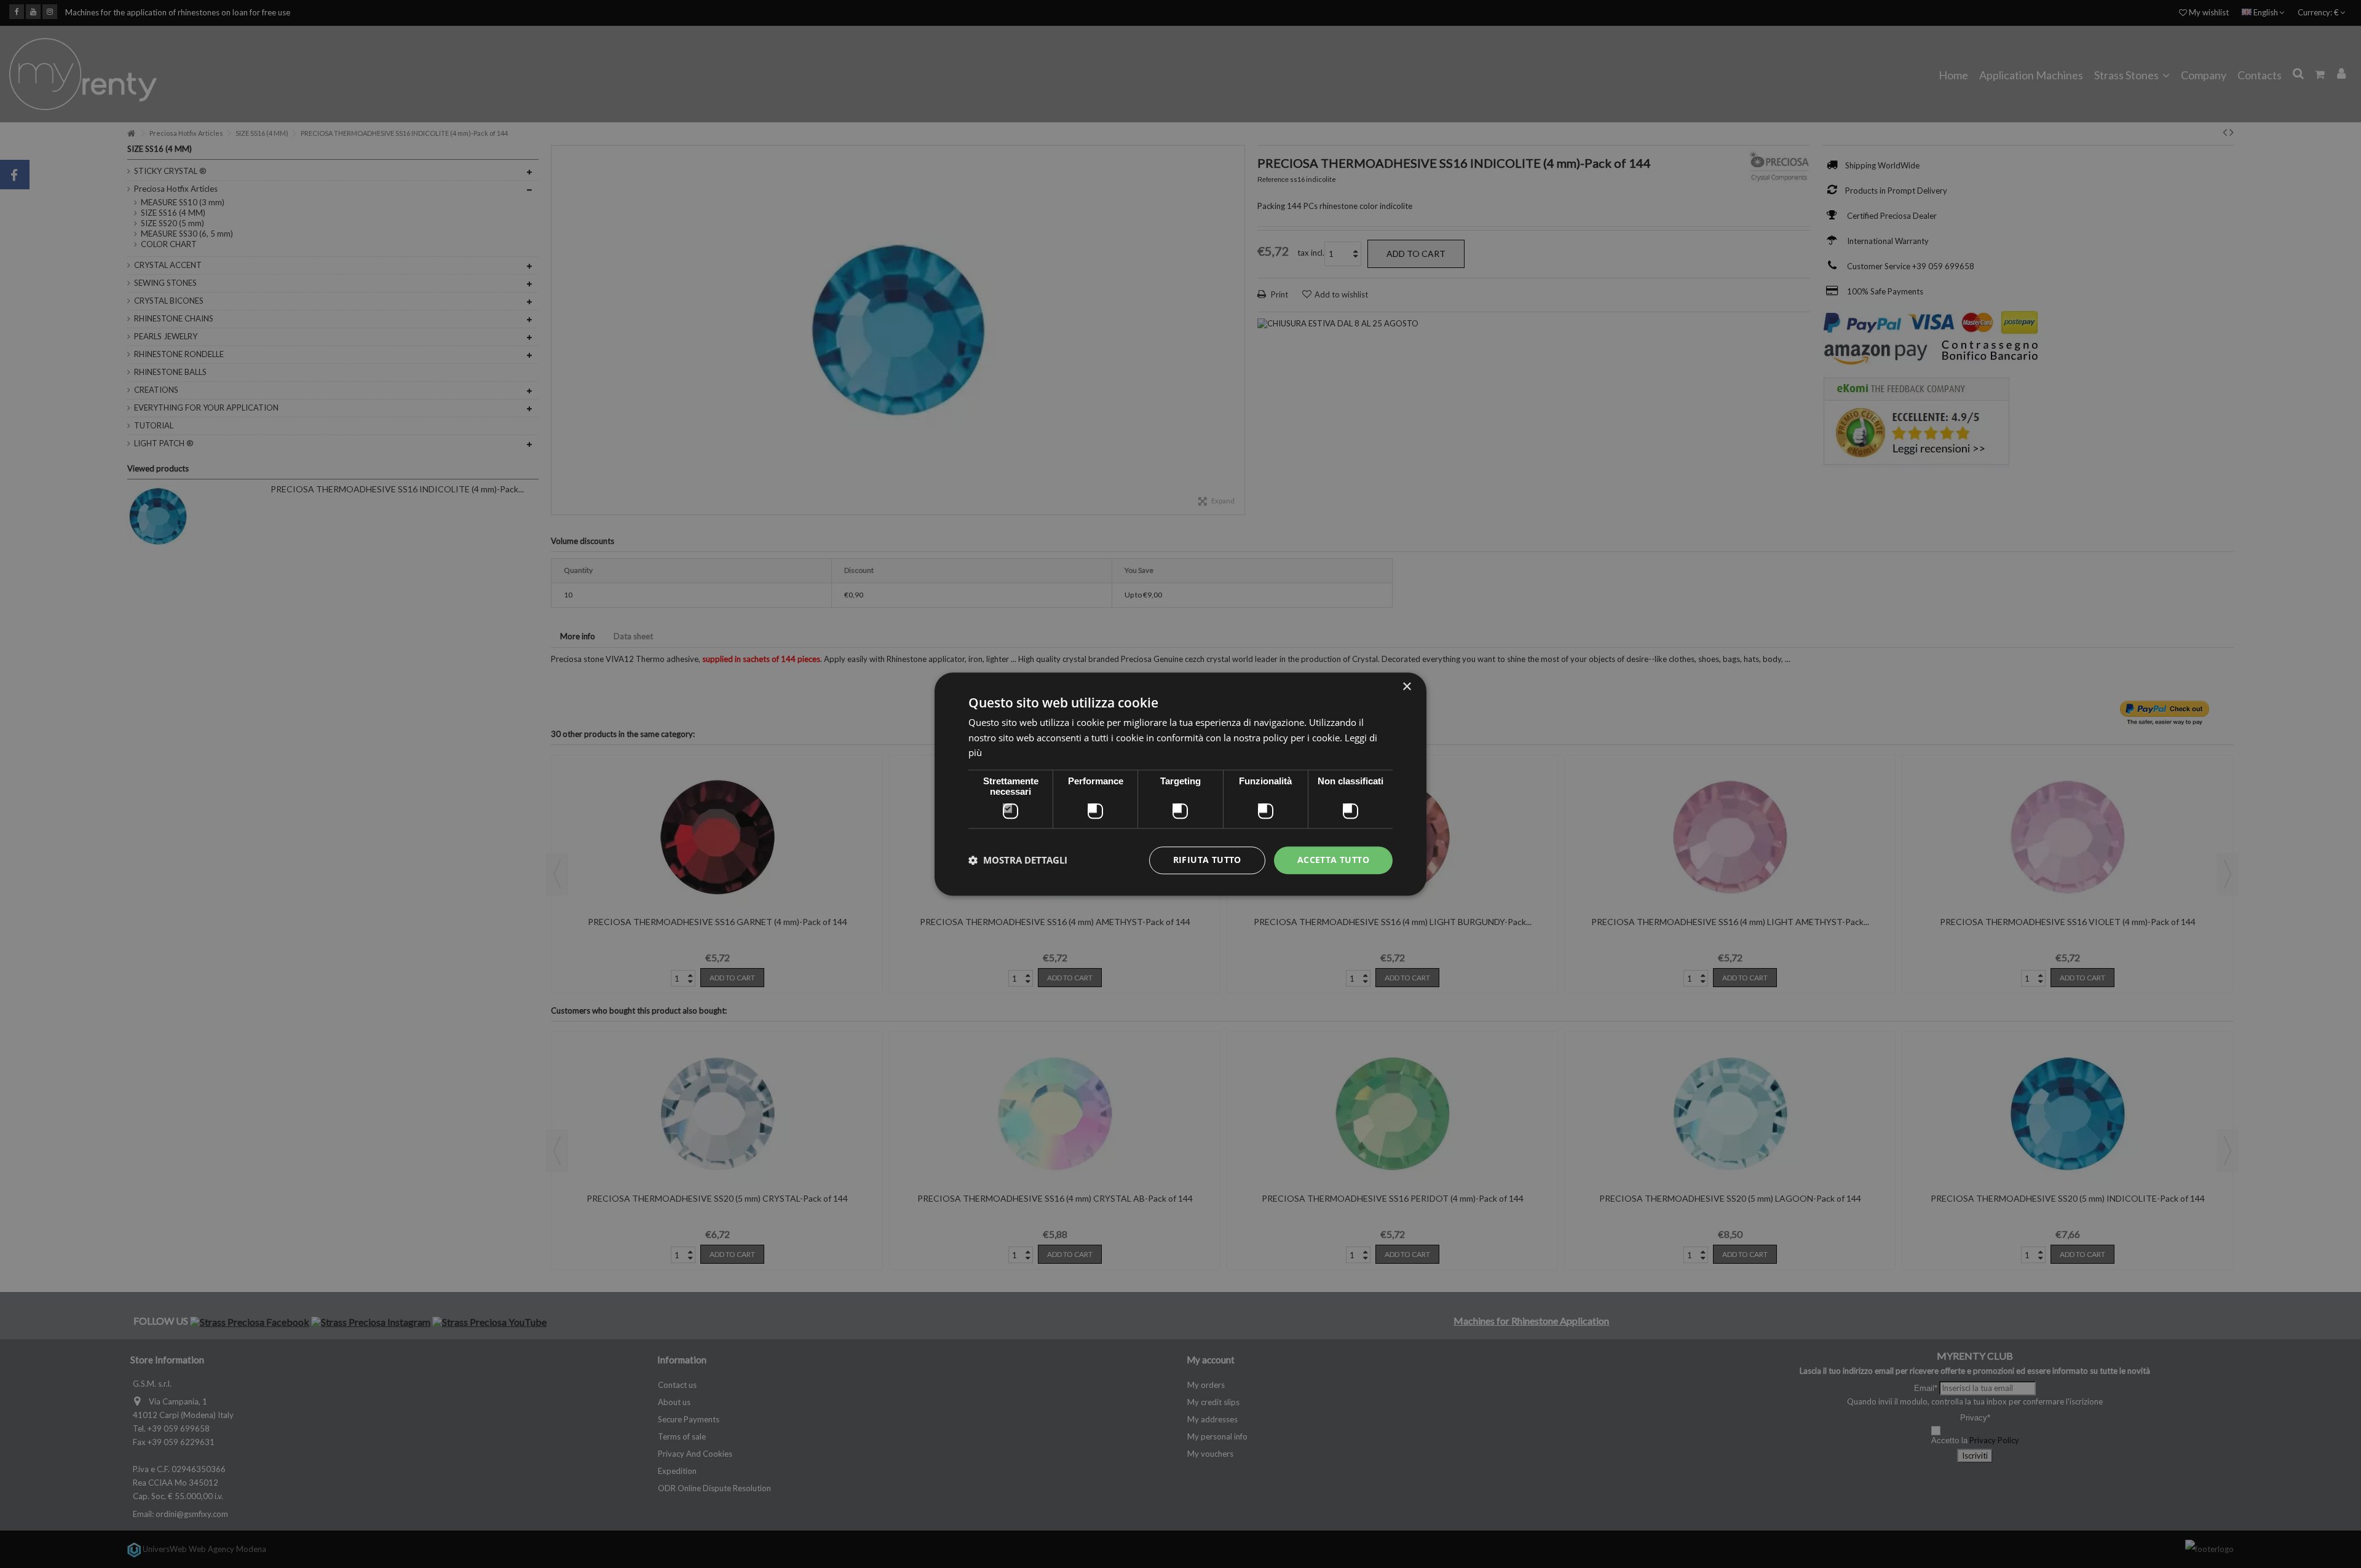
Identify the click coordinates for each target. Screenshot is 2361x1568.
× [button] (1406, 687)
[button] (1018, 861)
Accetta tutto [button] (1333, 860)
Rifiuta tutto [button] (1207, 860)
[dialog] (1180, 784)
